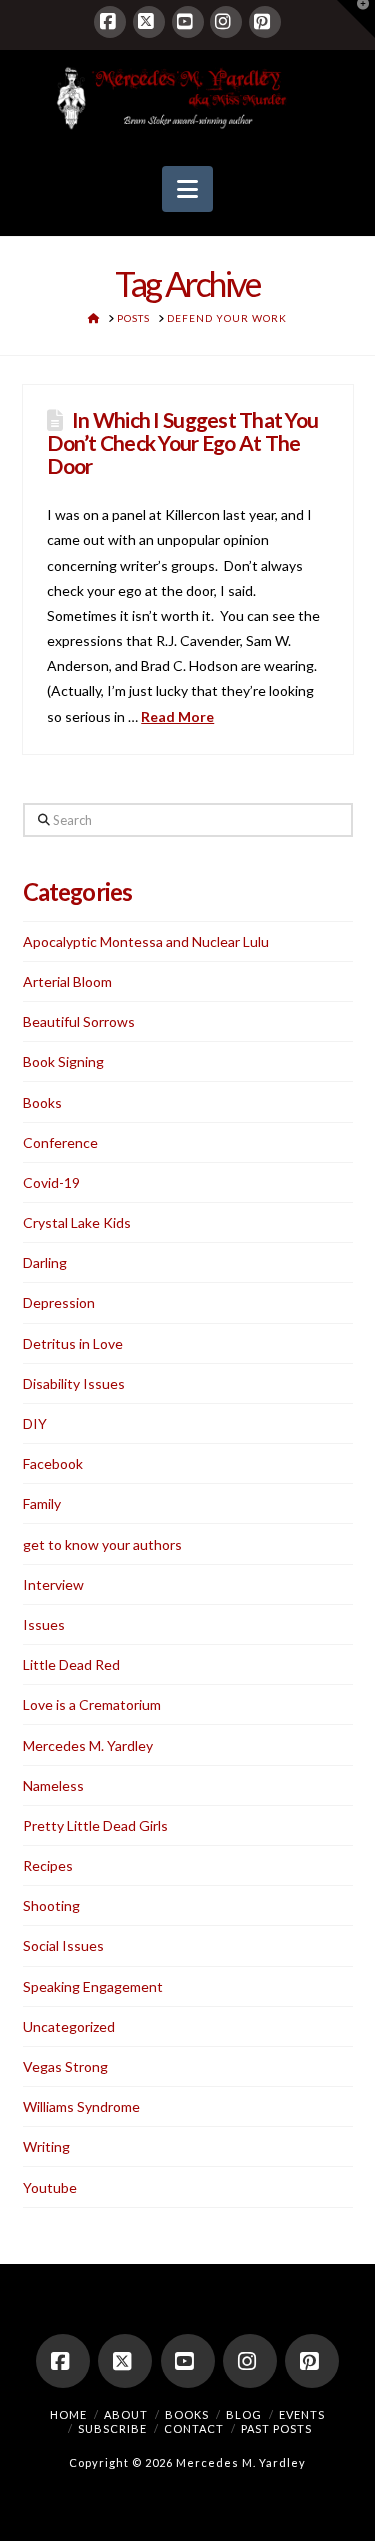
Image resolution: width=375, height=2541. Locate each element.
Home (68, 2414)
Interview (53, 1584)
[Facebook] (110, 22)
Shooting (51, 1905)
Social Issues (63, 1945)
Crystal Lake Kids (77, 1222)
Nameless (53, 1785)
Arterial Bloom (67, 981)
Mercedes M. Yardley (88, 1745)
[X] (149, 22)
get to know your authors (102, 1544)
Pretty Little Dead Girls (95, 1825)
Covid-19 (51, 1182)
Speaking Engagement (93, 1986)
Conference (60, 1142)
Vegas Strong (65, 2066)
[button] (187, 189)
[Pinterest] (265, 22)
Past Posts (276, 2428)
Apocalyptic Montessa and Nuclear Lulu (146, 941)
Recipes (48, 1865)
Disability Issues (74, 1383)
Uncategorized (69, 2026)
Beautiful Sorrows (79, 1021)
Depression (59, 1302)
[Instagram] (226, 22)
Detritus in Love (73, 1343)
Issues (44, 1624)
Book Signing (63, 1061)
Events (302, 2414)
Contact (194, 2428)
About (126, 2414)
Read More (177, 716)
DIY (35, 1423)
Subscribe (112, 2428)
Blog (244, 2414)
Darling (45, 1262)
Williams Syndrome (81, 2106)
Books (42, 1102)
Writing (46, 2146)
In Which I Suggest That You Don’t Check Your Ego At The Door (182, 442)
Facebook (53, 1463)
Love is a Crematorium (92, 1704)
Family (42, 1503)
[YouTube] (188, 22)
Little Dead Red (71, 1664)
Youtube (50, 2187)
